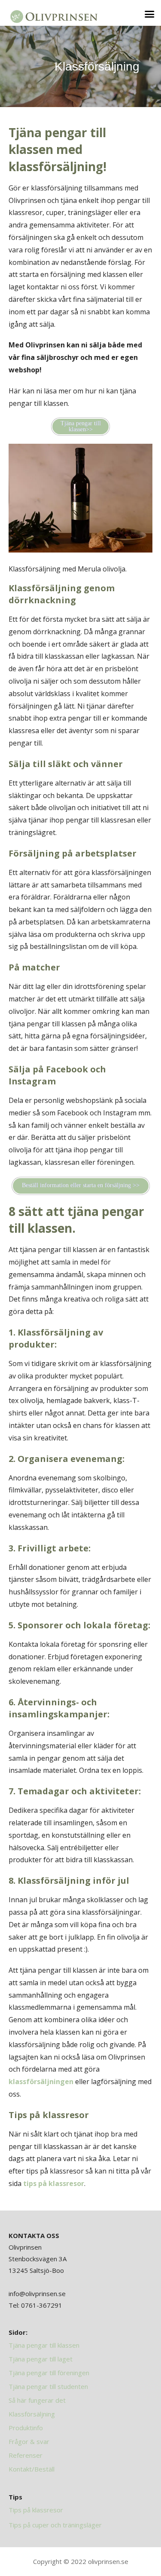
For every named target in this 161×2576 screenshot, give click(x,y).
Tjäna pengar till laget (41, 2359)
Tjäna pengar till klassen (44, 2345)
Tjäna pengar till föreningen (49, 2373)
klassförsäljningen (41, 2082)
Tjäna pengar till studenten (48, 2386)
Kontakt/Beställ (32, 2469)
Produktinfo (26, 2428)
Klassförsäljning (32, 2414)
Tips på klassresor (36, 2510)
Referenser (26, 2455)
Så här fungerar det (37, 2400)
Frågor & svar (29, 2441)
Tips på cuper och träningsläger (55, 2525)
